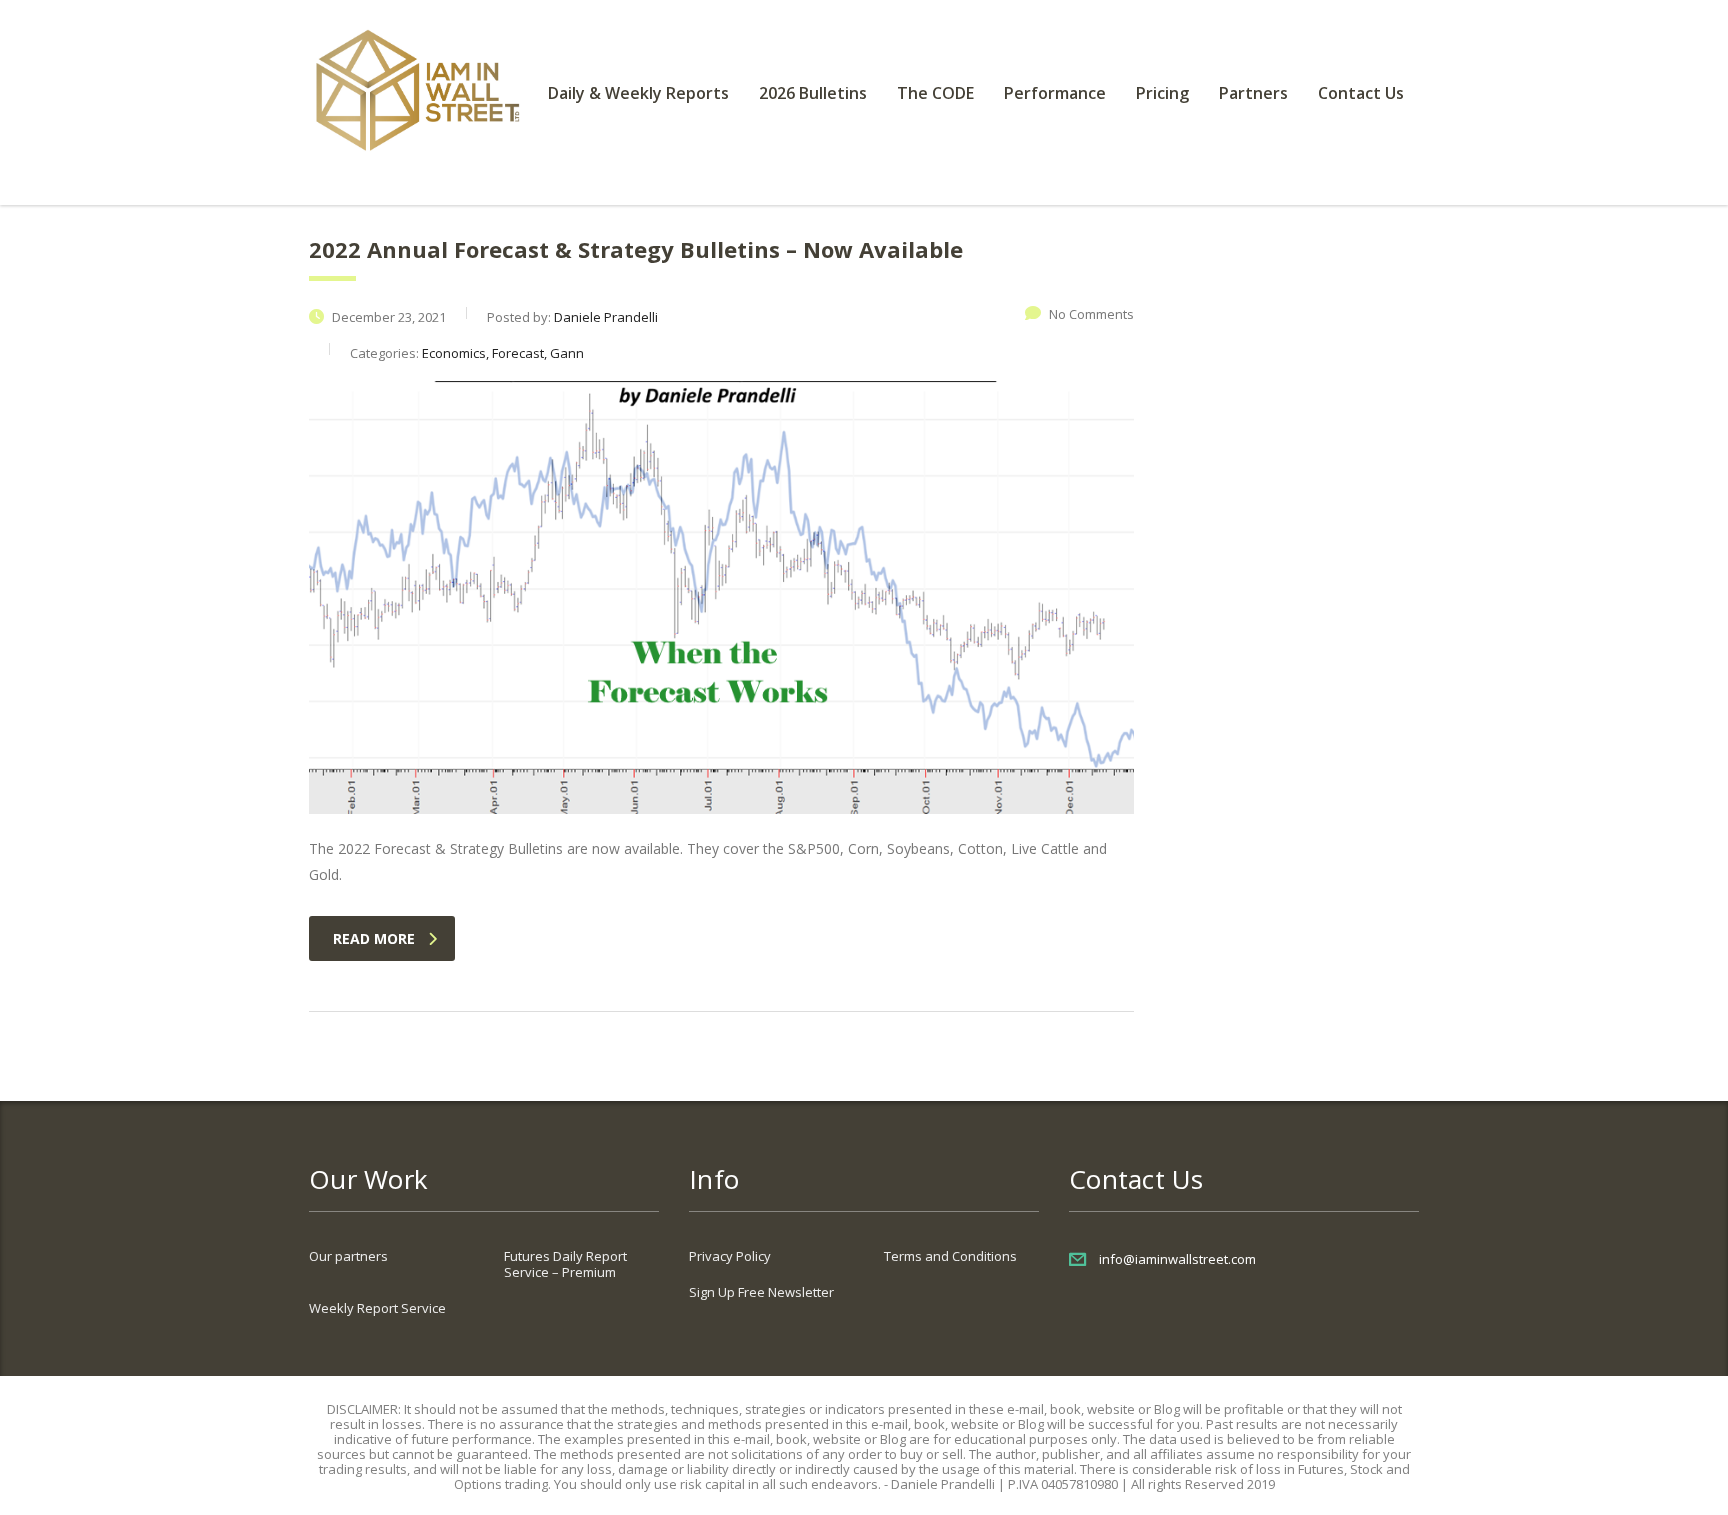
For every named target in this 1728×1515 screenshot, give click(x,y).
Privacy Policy (730, 1256)
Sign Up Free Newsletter (761, 1292)
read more (374, 938)
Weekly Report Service (377, 1308)
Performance (1055, 93)
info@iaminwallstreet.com (1177, 1259)
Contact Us (1361, 93)
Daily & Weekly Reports (638, 93)
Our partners (348, 1256)
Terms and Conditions (950, 1256)
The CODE (935, 93)
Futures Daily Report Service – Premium (565, 1264)
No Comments (1091, 314)
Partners (1253, 93)
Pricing (1162, 93)
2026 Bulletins (813, 93)
